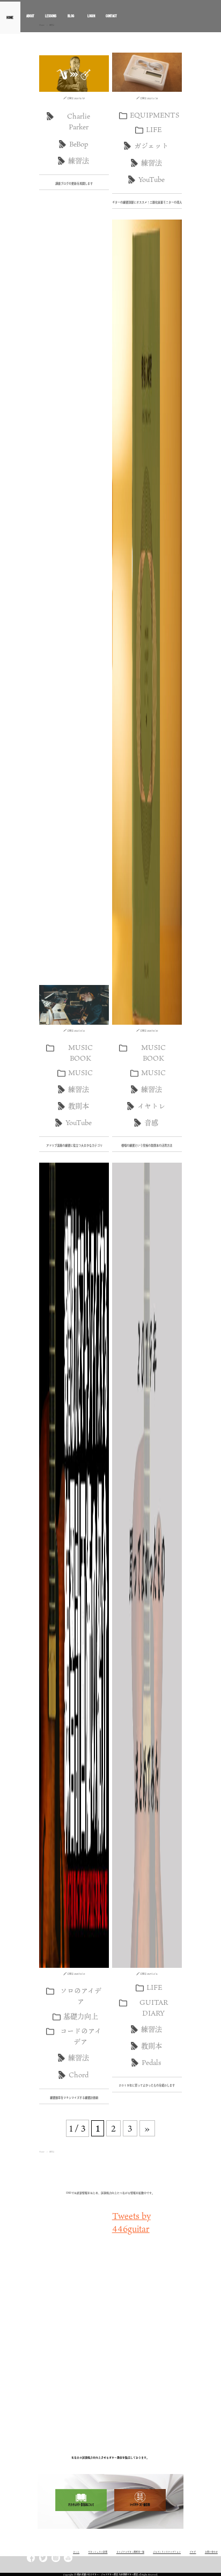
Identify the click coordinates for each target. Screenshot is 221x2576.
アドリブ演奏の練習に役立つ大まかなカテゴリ (74, 1145)
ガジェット (151, 145)
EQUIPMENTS (154, 115)
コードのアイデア (81, 2036)
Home (42, 2152)
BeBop (79, 144)
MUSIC (80, 1072)
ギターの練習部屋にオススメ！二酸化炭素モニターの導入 (147, 202)
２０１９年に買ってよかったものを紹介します (147, 2085)
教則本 (79, 1106)
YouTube (152, 179)
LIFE (154, 129)
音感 (151, 1122)
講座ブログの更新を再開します (74, 184)
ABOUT (30, 16)
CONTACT (111, 16)
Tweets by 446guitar (131, 2222)
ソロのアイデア (81, 1996)
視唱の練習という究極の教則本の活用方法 (147, 1145)
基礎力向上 (81, 2016)
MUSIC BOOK (80, 1053)
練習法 (79, 160)
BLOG (71, 16)
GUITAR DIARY (154, 2008)
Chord (79, 2075)
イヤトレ (151, 1106)
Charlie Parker (79, 121)
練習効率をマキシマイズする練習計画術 (74, 2098)
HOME (10, 16)
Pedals (151, 2062)
